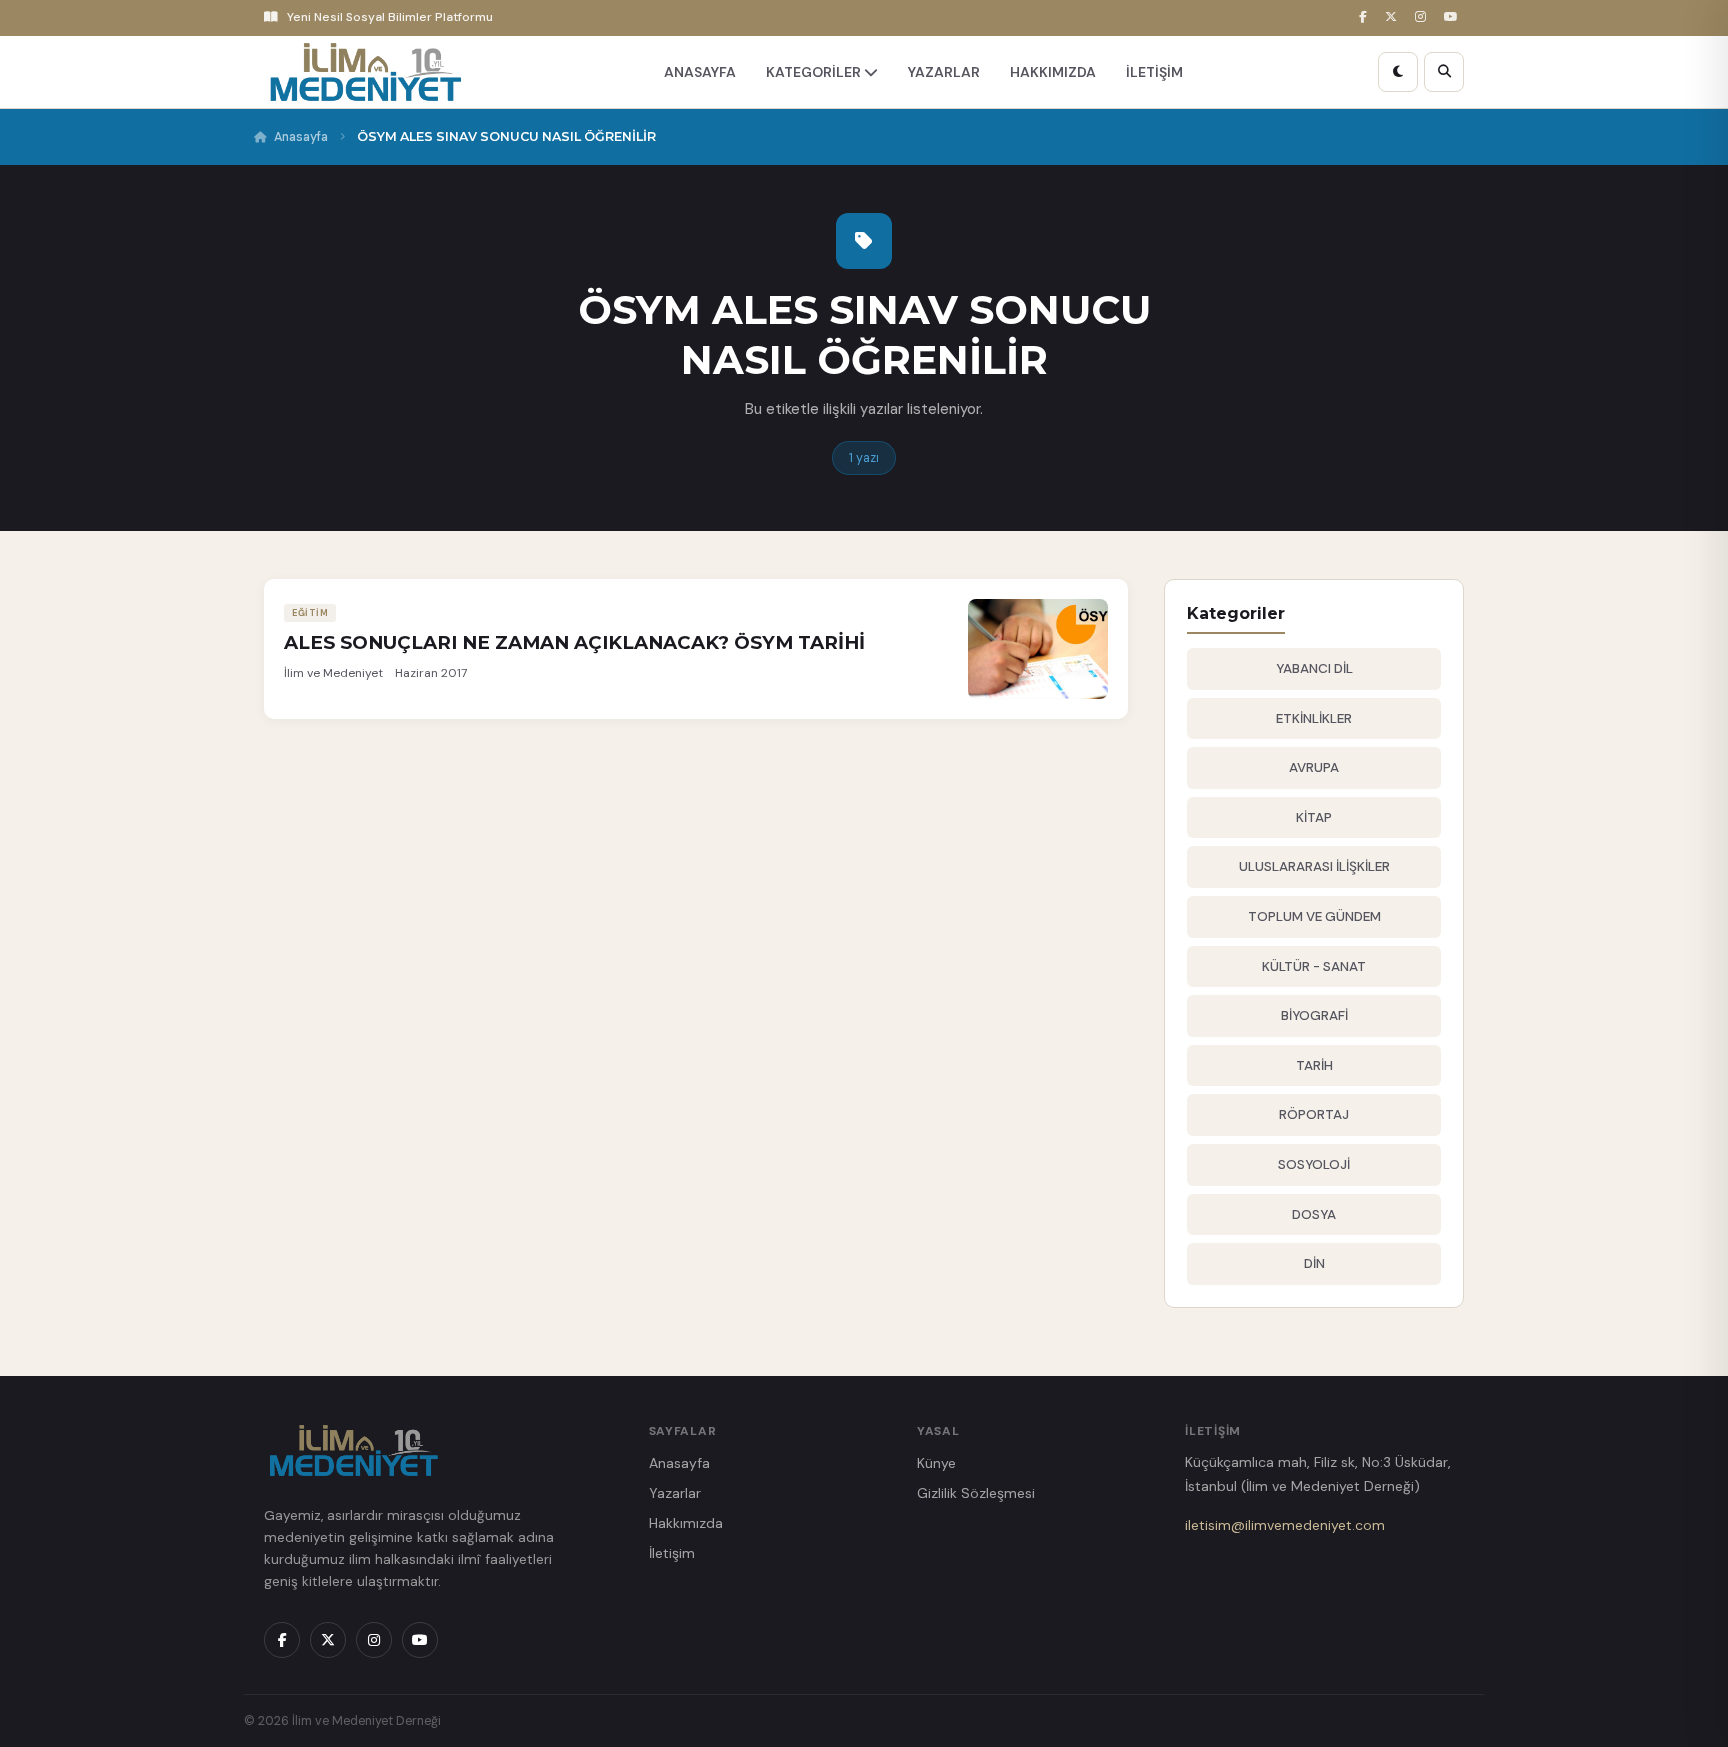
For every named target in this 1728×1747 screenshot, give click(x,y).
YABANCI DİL (1314, 668)
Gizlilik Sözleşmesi (976, 1493)
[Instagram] (1423, 17)
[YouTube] (1454, 17)
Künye (936, 1463)
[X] (1394, 17)
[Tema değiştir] (1398, 72)
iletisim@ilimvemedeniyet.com (1285, 1525)
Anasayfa (301, 137)
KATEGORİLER (815, 72)
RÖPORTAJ (1314, 1114)
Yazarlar (675, 1493)
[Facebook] (1366, 17)
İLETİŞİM (1154, 72)
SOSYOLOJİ (1314, 1164)
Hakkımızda (686, 1523)
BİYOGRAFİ (1314, 1015)
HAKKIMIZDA (1053, 72)
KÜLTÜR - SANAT (1314, 966)
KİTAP (1314, 817)
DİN (1314, 1263)
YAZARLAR (944, 72)
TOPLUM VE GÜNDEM (1314, 916)
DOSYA (1314, 1214)
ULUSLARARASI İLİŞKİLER (1314, 866)
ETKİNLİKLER (1314, 718)
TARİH (1314, 1065)
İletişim (672, 1553)
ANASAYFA (700, 72)
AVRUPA (1314, 767)
